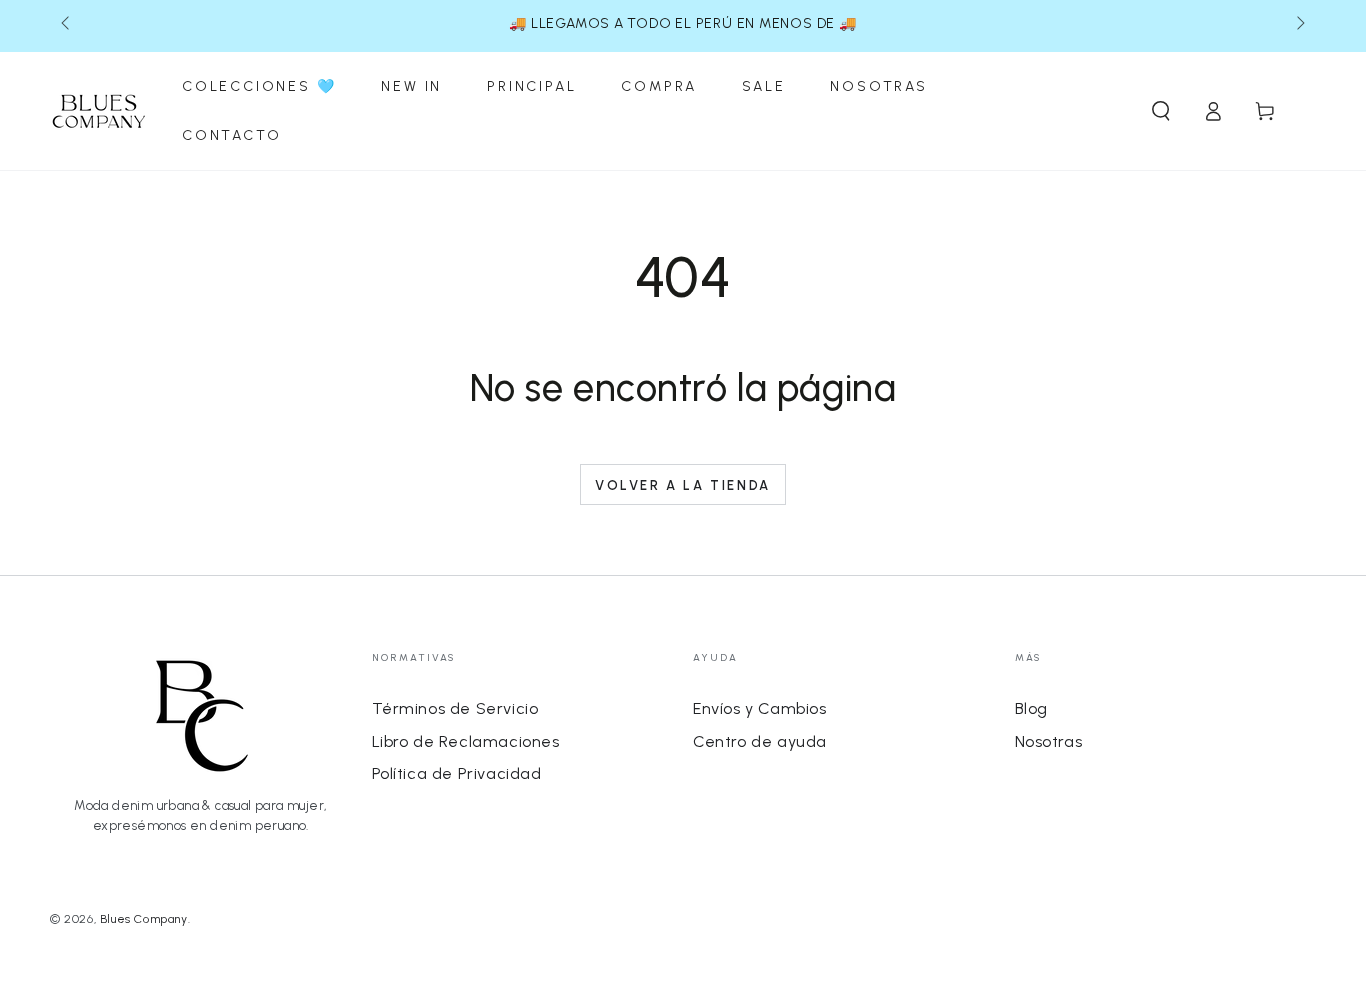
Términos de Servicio (455, 708)
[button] (1161, 111)
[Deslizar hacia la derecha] (1299, 24)
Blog (1031, 708)
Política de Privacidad (457, 773)
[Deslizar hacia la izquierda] (67, 24)
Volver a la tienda (683, 485)
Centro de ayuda (760, 741)
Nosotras (1049, 741)
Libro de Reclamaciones (466, 741)
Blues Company (144, 919)
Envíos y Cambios (760, 708)
